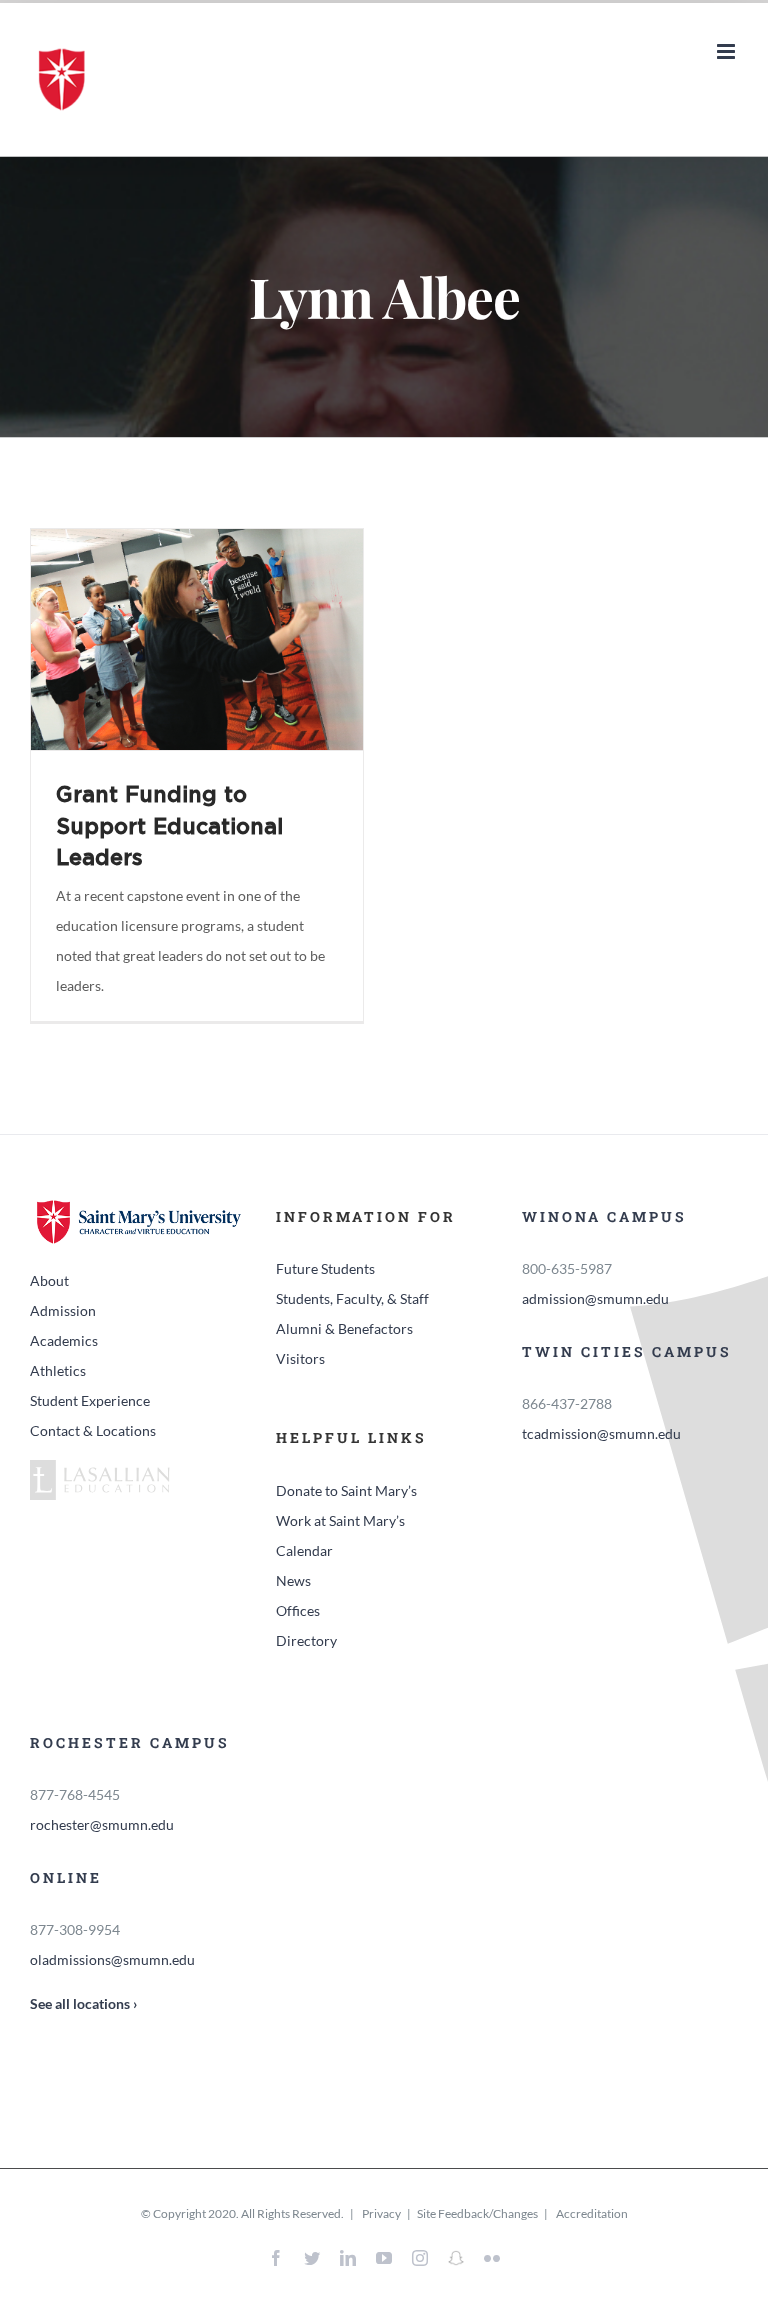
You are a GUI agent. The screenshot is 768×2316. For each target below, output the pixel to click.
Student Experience (90, 1400)
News (293, 1580)
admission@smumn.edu (595, 1298)
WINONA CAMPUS (604, 1216)
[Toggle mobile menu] (727, 51)
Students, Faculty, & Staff (352, 1298)
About (49, 1280)
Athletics (58, 1370)
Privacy (380, 2213)
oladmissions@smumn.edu (112, 1959)
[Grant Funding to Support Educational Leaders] (197, 639)
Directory (306, 1640)
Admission (63, 1310)
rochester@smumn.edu (102, 1824)
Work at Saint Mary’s (340, 1520)
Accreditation (592, 2213)
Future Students (325, 1268)
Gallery (224, 639)
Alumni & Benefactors (344, 1328)
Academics (64, 1340)
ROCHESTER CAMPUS (130, 1742)
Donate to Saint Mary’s (346, 1490)
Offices (298, 1610)
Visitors (300, 1358)
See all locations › (84, 2003)
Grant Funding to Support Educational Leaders (168, 639)
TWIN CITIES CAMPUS (627, 1351)
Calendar (304, 1550)
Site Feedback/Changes (477, 2213)
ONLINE (66, 1877)
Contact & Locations (93, 1430)
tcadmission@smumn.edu (601, 1433)
